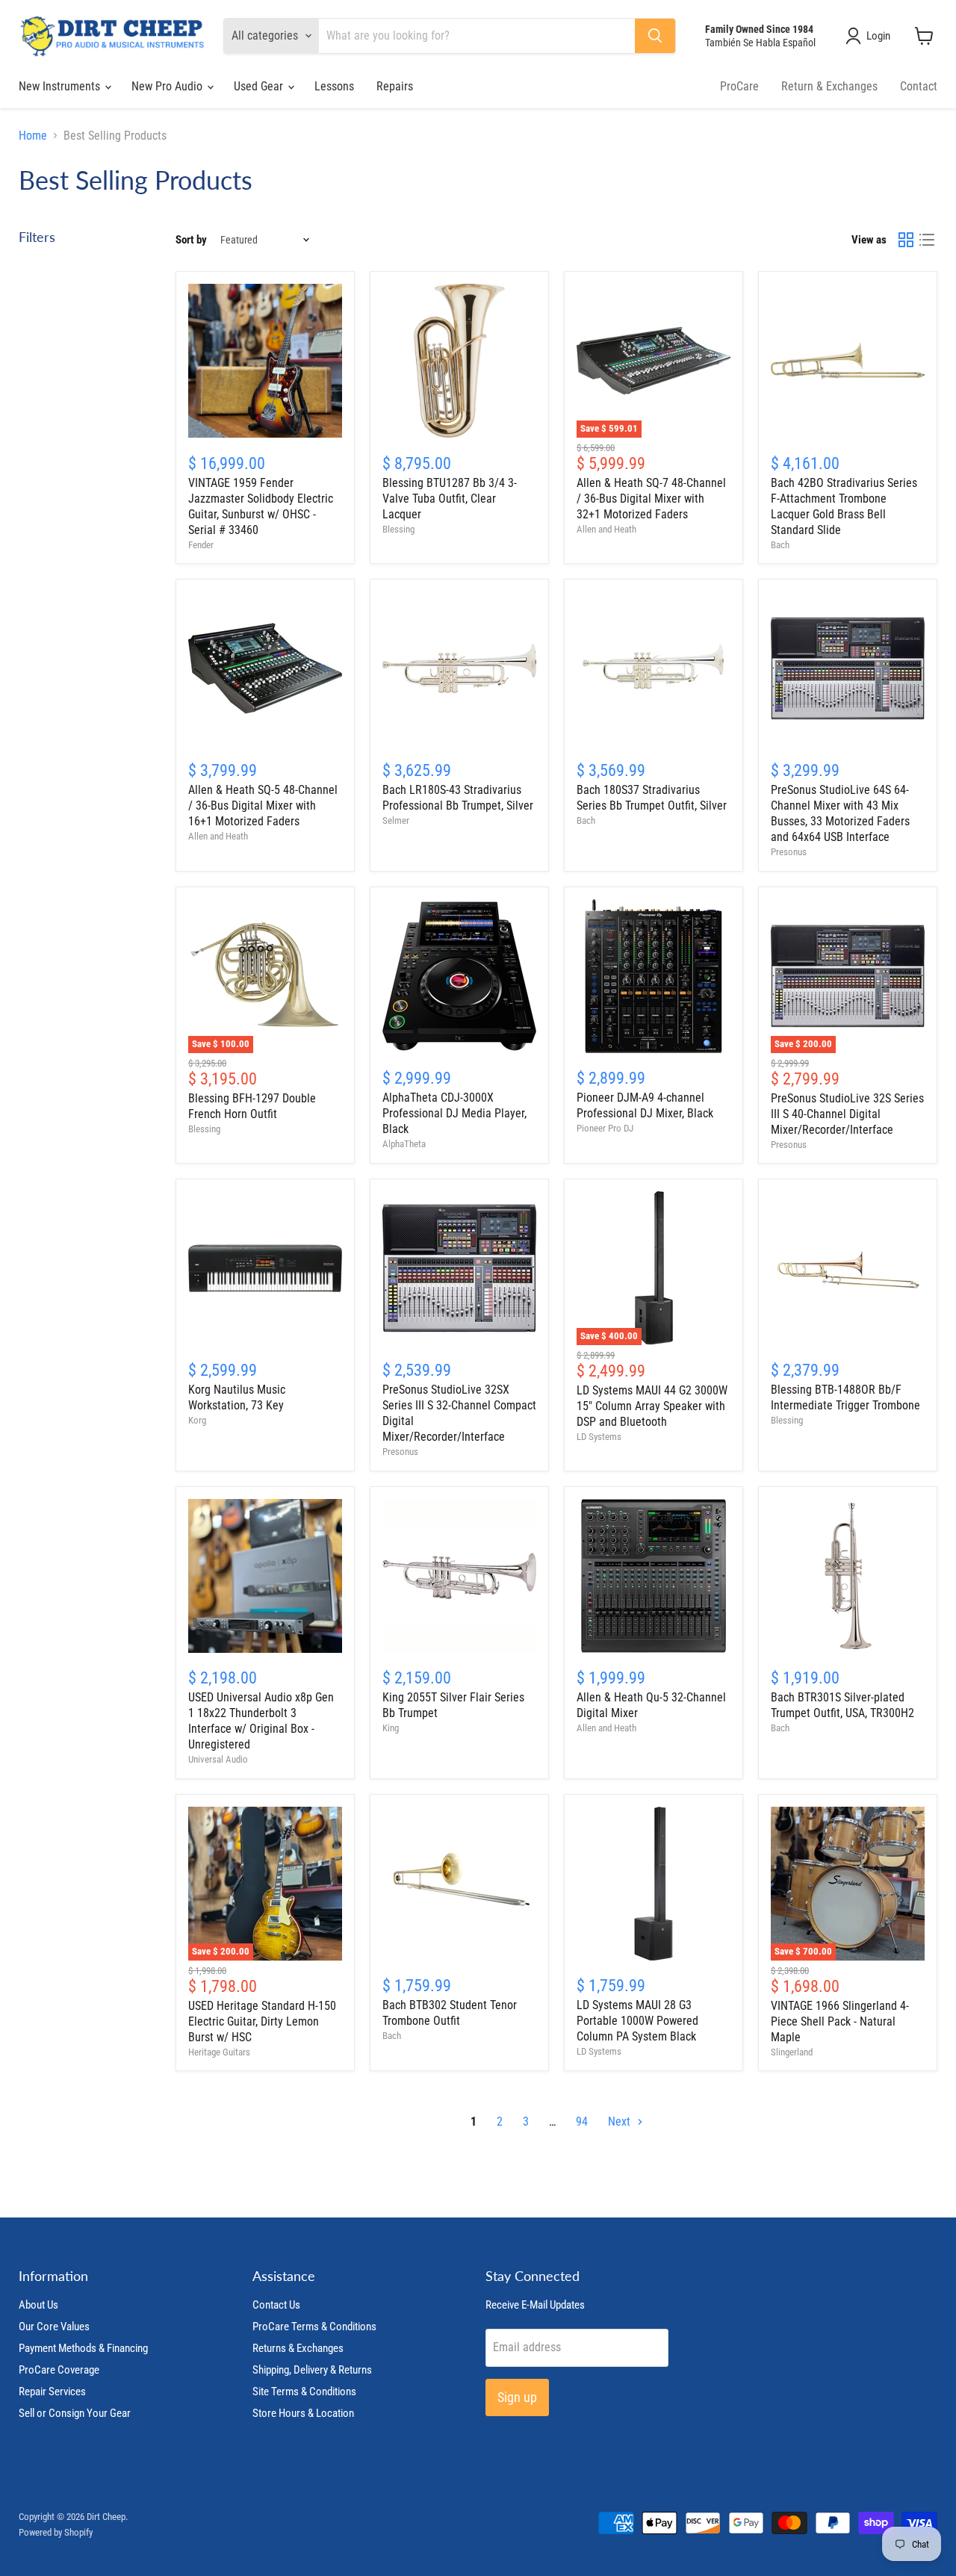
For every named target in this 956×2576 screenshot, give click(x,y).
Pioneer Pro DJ (605, 1128)
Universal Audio (218, 1759)
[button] (871, 36)
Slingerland (792, 2052)
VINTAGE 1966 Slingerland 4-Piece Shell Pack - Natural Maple (840, 2021)
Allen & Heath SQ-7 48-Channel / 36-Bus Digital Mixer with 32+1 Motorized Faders (651, 499)
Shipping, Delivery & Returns (312, 2370)
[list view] (927, 240)
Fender (201, 545)
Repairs (395, 86)
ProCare (739, 86)
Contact (919, 86)
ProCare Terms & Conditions (314, 2327)
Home (33, 136)
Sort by (191, 240)
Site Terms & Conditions (304, 2392)
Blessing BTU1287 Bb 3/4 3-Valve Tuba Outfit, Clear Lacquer (450, 499)
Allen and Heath (606, 529)
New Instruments (61, 86)
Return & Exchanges (829, 86)
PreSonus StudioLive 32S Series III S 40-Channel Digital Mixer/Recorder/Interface (847, 1114)
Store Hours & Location (303, 2413)
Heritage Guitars (219, 2052)
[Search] (655, 36)
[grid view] (906, 240)
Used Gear (260, 86)
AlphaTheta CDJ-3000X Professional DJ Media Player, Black (454, 1113)
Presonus (789, 852)
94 (582, 2122)
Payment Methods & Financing (83, 2348)
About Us (38, 2305)
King (391, 1728)
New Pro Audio (168, 86)
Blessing (398, 529)
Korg (197, 1420)
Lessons (334, 86)
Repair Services (52, 2392)
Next (621, 2122)
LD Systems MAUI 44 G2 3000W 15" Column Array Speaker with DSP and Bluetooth (652, 1406)
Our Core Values (54, 2327)
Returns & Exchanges (298, 2348)
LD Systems (599, 1437)
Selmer (396, 820)
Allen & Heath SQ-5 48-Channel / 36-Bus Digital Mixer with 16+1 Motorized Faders (263, 806)
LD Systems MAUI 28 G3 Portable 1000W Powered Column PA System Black (637, 2021)
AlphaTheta (404, 1144)
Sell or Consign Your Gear (75, 2413)
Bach (780, 545)
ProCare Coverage (59, 2370)
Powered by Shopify (56, 2532)
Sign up (517, 2397)
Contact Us (276, 2305)
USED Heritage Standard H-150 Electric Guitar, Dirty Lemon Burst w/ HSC (262, 2021)
